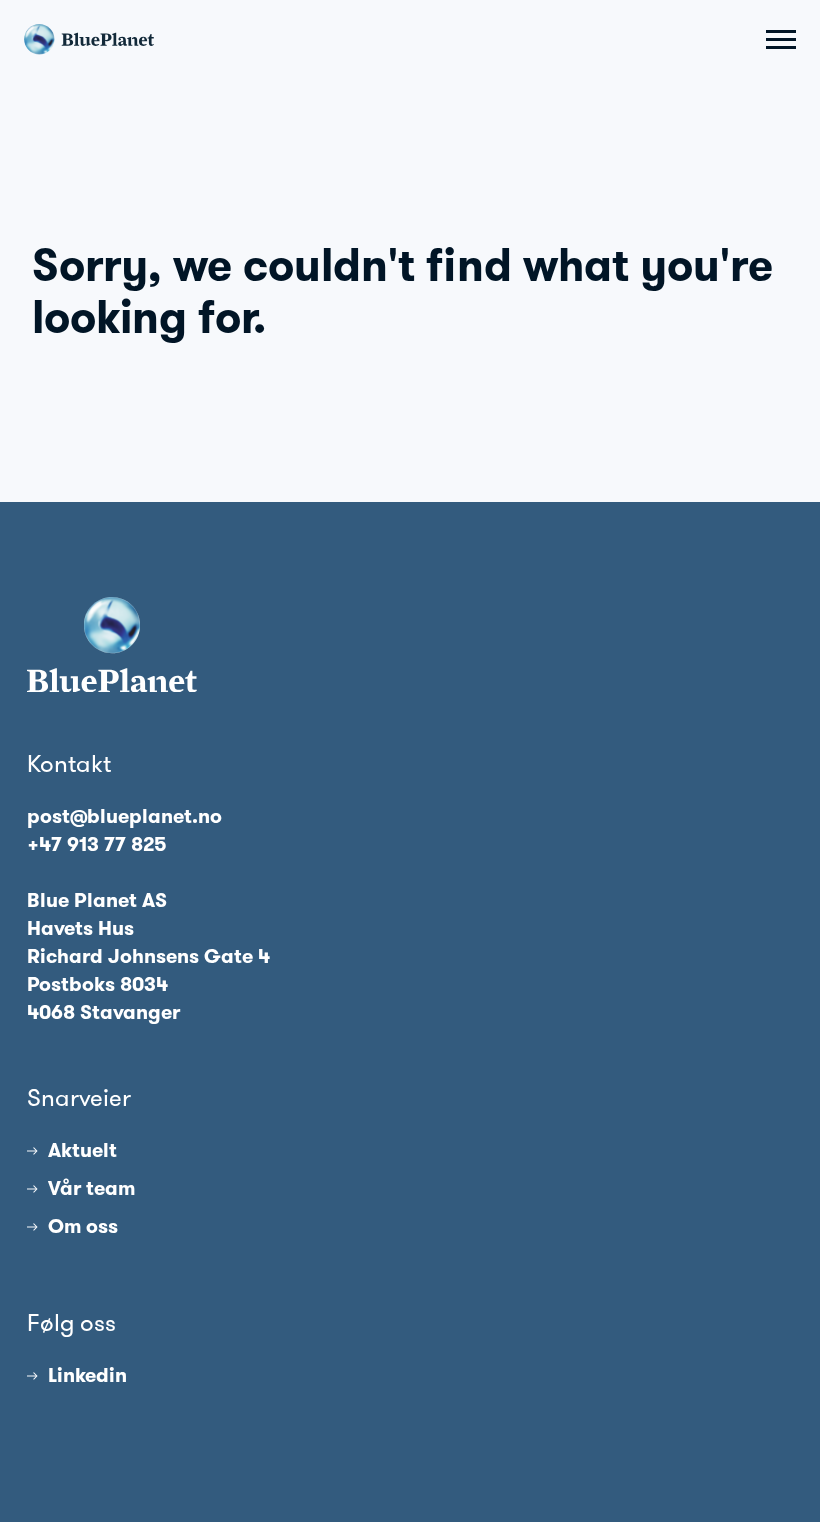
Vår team (91, 1188)
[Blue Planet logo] (89, 39)
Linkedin (87, 1375)
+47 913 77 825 (97, 844)
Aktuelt (82, 1150)
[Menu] (781, 39)
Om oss (83, 1226)
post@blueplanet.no (124, 816)
